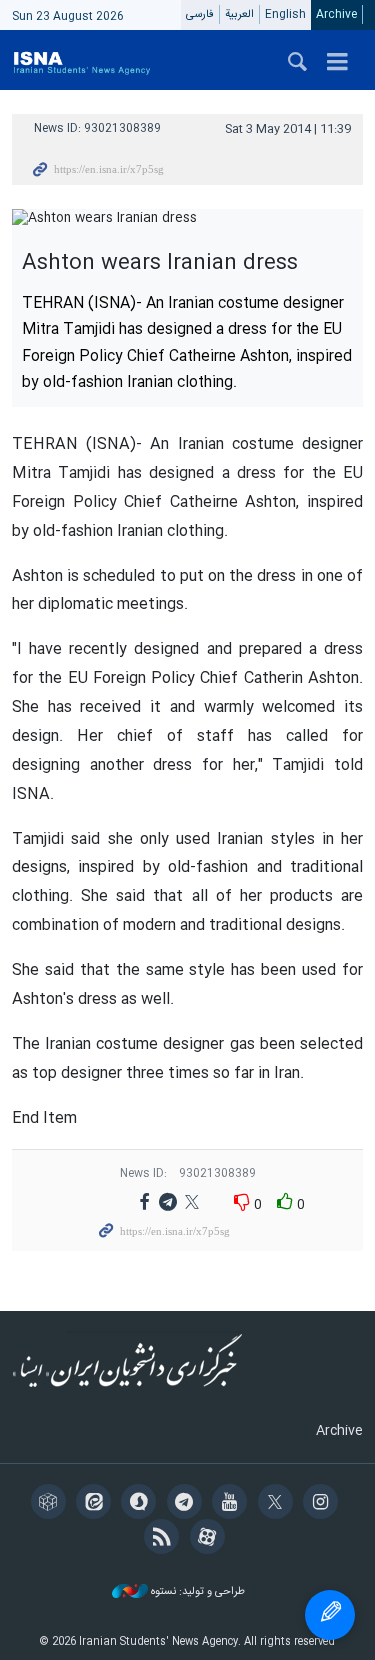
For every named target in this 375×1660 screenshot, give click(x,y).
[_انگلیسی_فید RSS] (164, 1539)
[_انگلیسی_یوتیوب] (232, 1504)
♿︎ (330, 1615)
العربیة (239, 14)
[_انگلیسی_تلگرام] (187, 1504)
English (285, 14)
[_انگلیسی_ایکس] (278, 1504)
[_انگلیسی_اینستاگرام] (323, 1504)
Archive (336, 14)
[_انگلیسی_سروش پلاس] (141, 1504)
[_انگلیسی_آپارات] (210, 1539)
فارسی (200, 14)
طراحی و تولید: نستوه (196, 1592)
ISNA (82, 60)
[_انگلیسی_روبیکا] (51, 1504)
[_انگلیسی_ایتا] (96, 1504)
